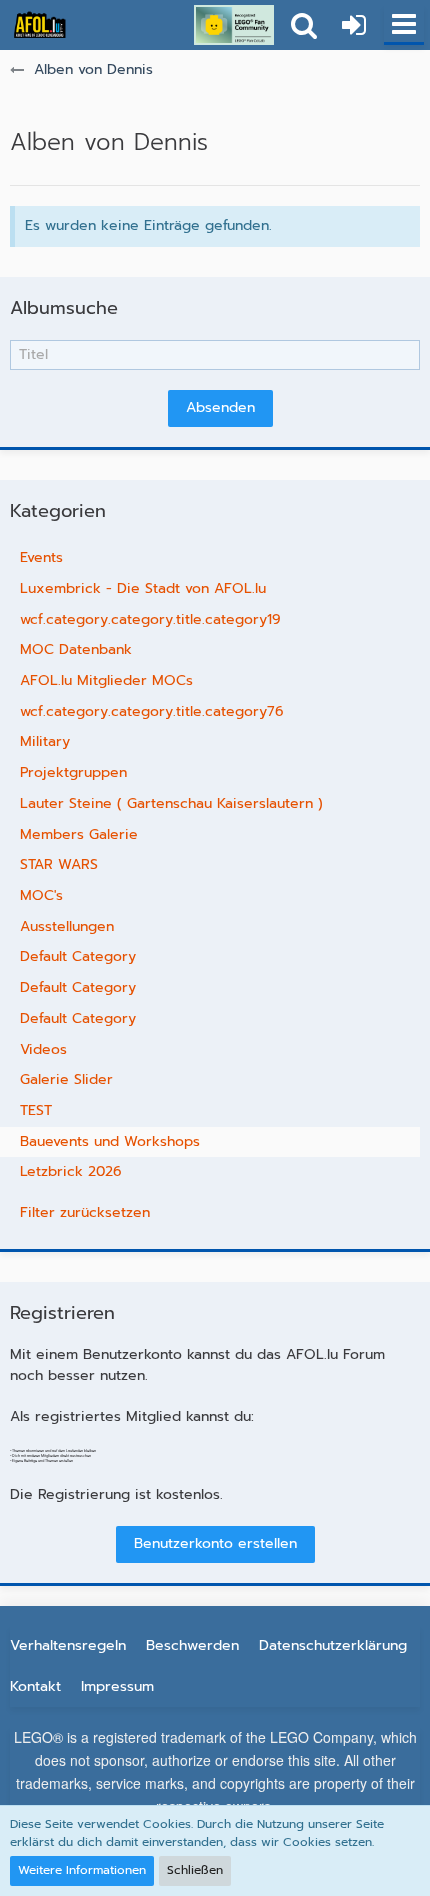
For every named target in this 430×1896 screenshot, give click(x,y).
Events (41, 557)
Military (45, 741)
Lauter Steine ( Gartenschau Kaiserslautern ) (171, 803)
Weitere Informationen (82, 1870)
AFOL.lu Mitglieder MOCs (106, 680)
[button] (404, 25)
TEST (36, 1110)
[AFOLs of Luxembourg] (40, 25)
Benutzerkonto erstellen (215, 1543)
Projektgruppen (73, 772)
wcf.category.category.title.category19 (150, 619)
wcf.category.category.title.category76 (152, 711)
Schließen (195, 1870)
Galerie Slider (66, 1079)
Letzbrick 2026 (71, 1171)
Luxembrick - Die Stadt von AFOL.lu (143, 588)
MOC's (41, 895)
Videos (43, 1049)
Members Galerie (79, 834)
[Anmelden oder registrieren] (354, 25)
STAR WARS (59, 864)
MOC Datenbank (76, 649)
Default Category (78, 956)
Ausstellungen (67, 926)
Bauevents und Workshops (110, 1141)
